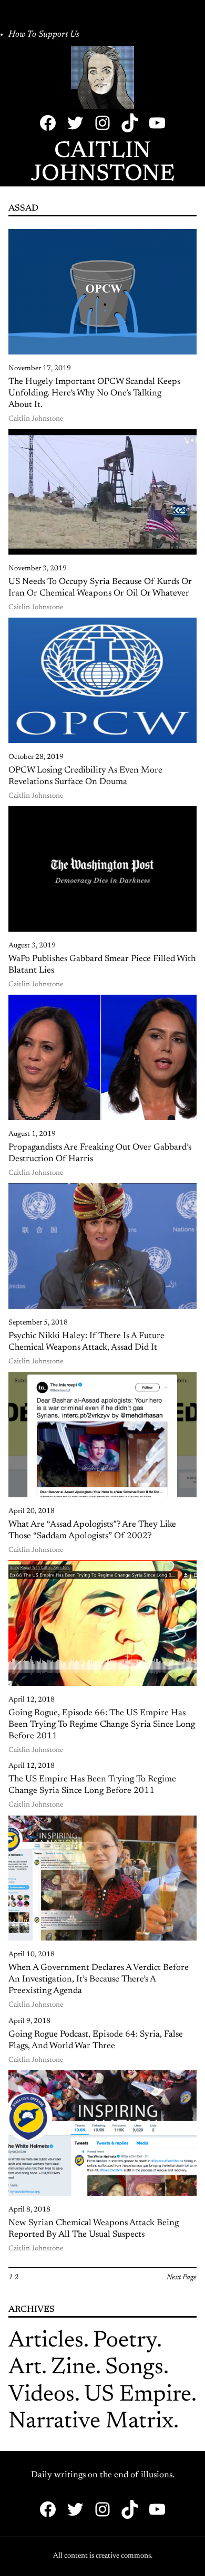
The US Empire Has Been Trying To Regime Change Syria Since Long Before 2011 (92, 1785)
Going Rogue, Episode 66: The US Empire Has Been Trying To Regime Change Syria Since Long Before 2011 (102, 1725)
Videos (42, 2395)
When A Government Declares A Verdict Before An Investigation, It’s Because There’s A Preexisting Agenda (99, 1979)
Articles (46, 2341)
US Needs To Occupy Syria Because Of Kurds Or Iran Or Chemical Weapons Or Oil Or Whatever (100, 588)
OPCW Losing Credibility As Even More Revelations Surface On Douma (85, 776)
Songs (134, 2368)
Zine (73, 2368)
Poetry (125, 2341)
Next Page (182, 2278)
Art (25, 2368)
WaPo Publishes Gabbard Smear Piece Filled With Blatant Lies (102, 965)
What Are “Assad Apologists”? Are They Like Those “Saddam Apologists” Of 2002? (92, 1530)
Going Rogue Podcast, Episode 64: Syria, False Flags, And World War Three (96, 2040)
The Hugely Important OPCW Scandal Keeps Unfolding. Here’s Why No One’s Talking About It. (94, 393)
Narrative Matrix (91, 2422)
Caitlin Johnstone (103, 163)
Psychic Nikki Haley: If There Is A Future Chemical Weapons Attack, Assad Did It (86, 1342)
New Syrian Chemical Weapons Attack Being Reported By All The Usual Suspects (94, 2229)
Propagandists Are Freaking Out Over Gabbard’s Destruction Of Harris (100, 1153)
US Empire (138, 2395)
